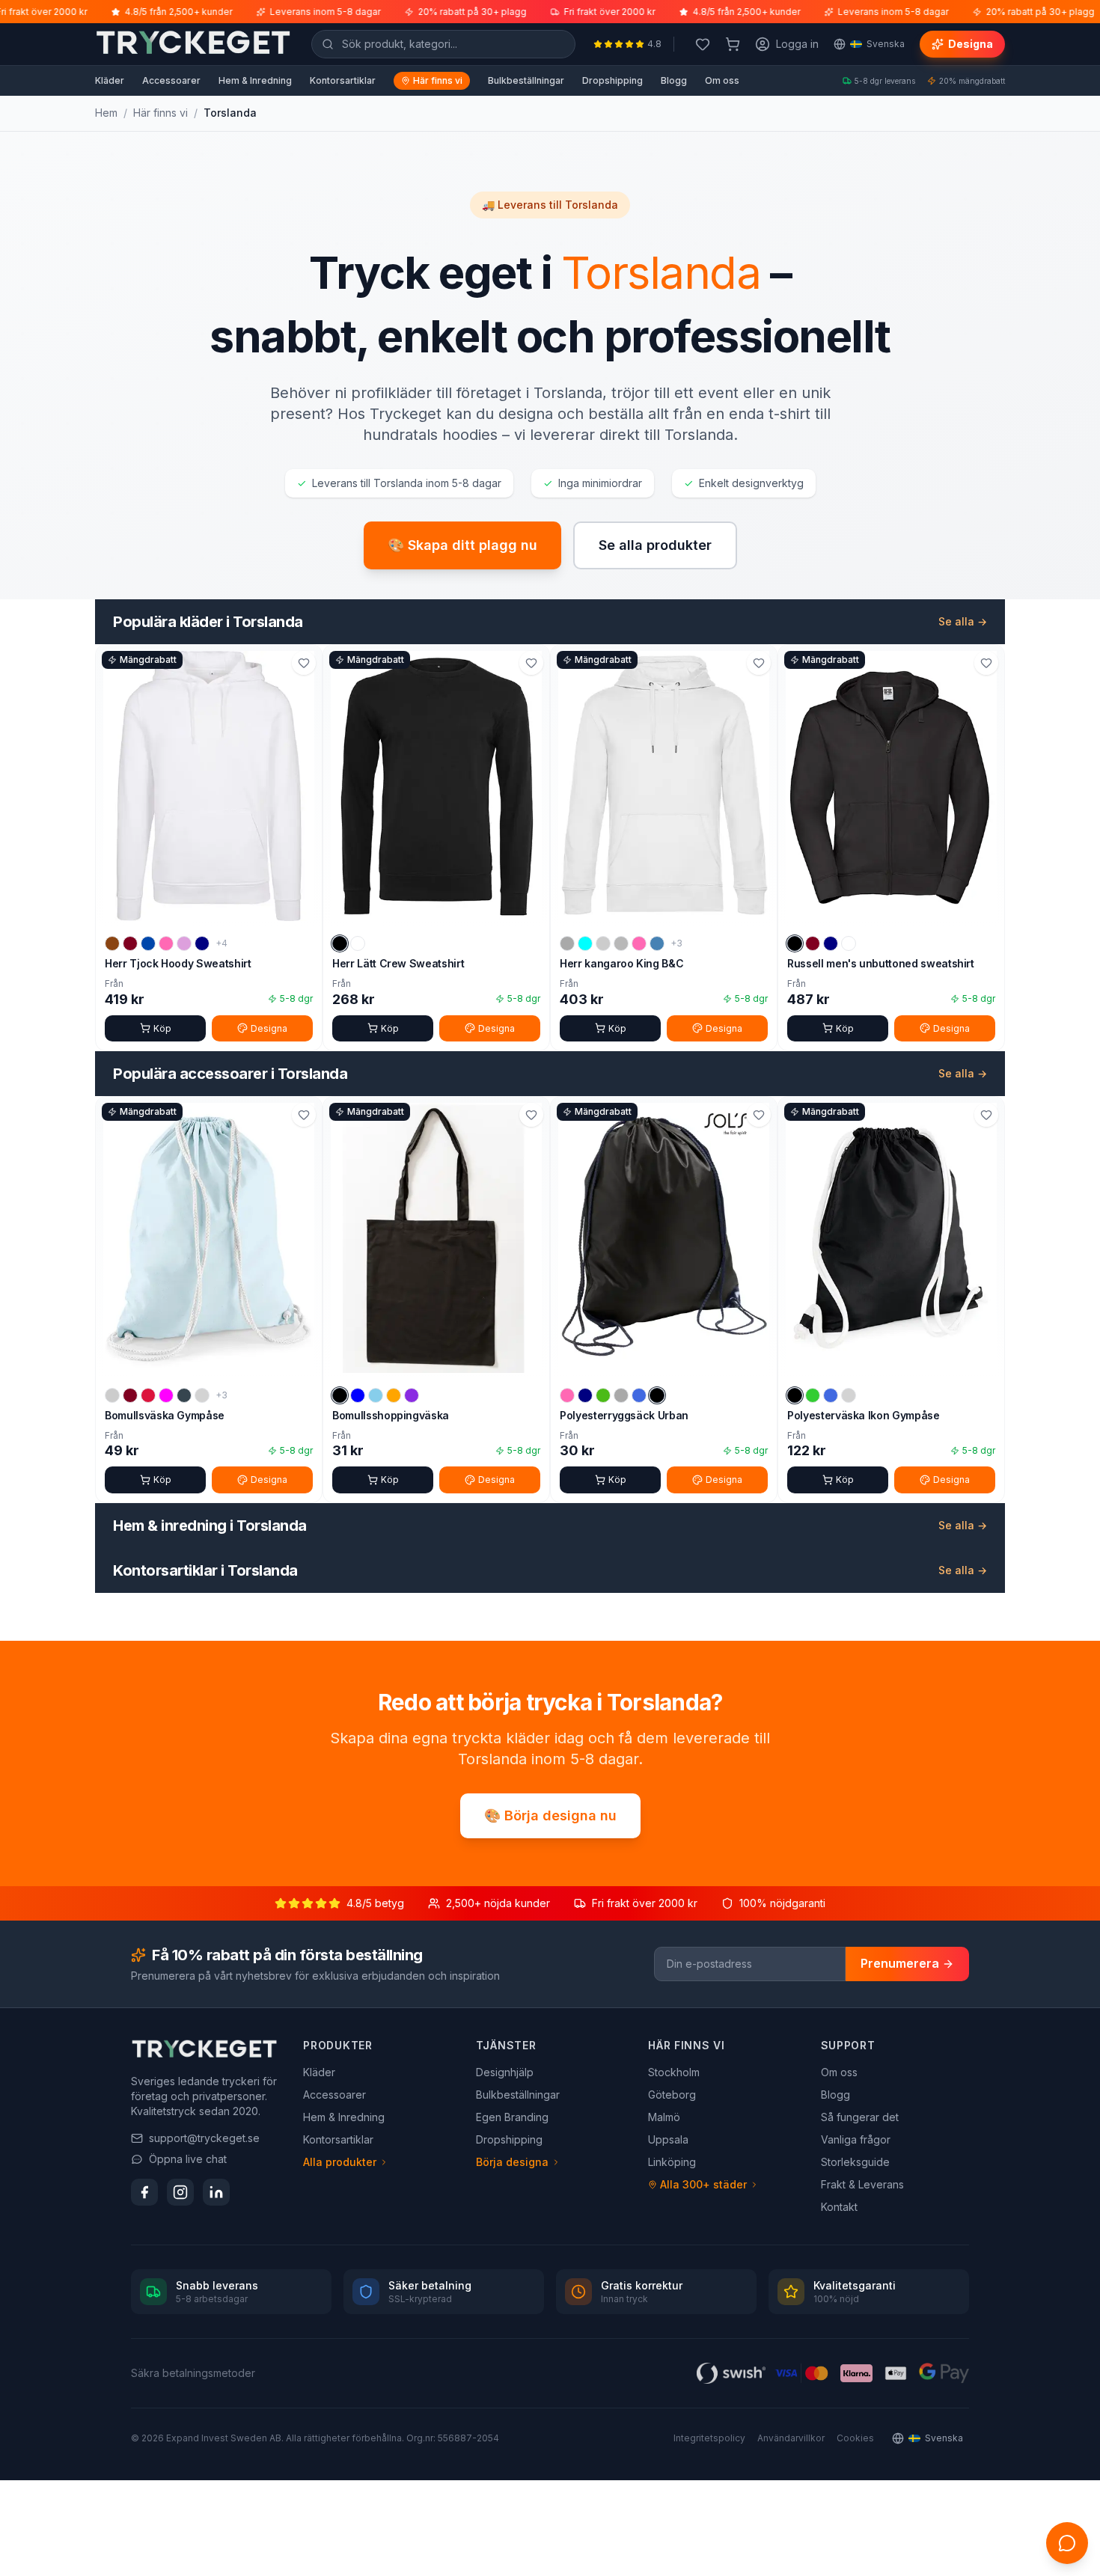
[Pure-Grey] (621, 1395)
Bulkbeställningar (526, 80)
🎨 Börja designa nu (550, 1815)
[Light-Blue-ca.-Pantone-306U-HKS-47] (376, 1395)
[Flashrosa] (567, 1395)
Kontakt (839, 2207)
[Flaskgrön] (603, 943)
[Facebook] (144, 2192)
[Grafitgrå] (184, 1395)
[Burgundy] (130, 943)
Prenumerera (900, 1963)
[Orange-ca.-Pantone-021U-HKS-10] (394, 1395)
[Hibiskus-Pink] (166, 943)
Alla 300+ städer (703, 2184)
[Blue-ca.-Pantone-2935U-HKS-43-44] (358, 1395)
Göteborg (672, 2095)
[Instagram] (180, 2192)
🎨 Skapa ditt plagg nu (462, 545)
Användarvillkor (791, 2438)
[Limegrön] (813, 1395)
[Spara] (304, 663)
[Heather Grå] (621, 943)
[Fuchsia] (166, 1395)
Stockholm (674, 2072)
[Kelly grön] (603, 1395)
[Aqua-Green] (585, 943)
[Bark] (112, 943)
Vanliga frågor (856, 2139)
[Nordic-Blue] (657, 943)
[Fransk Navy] (831, 943)
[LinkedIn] (216, 2192)
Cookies (855, 2438)
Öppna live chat (188, 2159)
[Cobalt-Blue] (148, 943)
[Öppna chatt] (1067, 2543)
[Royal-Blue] (639, 1395)
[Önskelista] (703, 44)
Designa (971, 44)
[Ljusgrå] (202, 1395)
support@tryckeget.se (204, 2138)
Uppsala (668, 2139)
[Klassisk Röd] (148, 1395)
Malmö (664, 2117)
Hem (106, 113)
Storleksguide (855, 2162)
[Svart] (340, 943)
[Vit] (358, 943)
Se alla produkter (655, 545)
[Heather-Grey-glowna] (567, 943)
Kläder (110, 80)
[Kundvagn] (733, 44)
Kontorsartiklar (343, 80)
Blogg (674, 80)
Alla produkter (340, 2162)
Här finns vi (438, 80)
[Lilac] (184, 943)
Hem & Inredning (255, 80)
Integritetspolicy (709, 2438)
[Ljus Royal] (831, 1395)
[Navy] (202, 943)
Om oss (722, 80)
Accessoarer (171, 80)
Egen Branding (512, 2117)
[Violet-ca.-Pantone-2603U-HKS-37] (412, 1395)
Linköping (672, 2162)
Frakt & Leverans (862, 2184)
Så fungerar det (860, 2117)
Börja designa (512, 2162)
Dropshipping (612, 80)
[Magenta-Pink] (639, 943)
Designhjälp (505, 2072)
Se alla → (963, 621)
